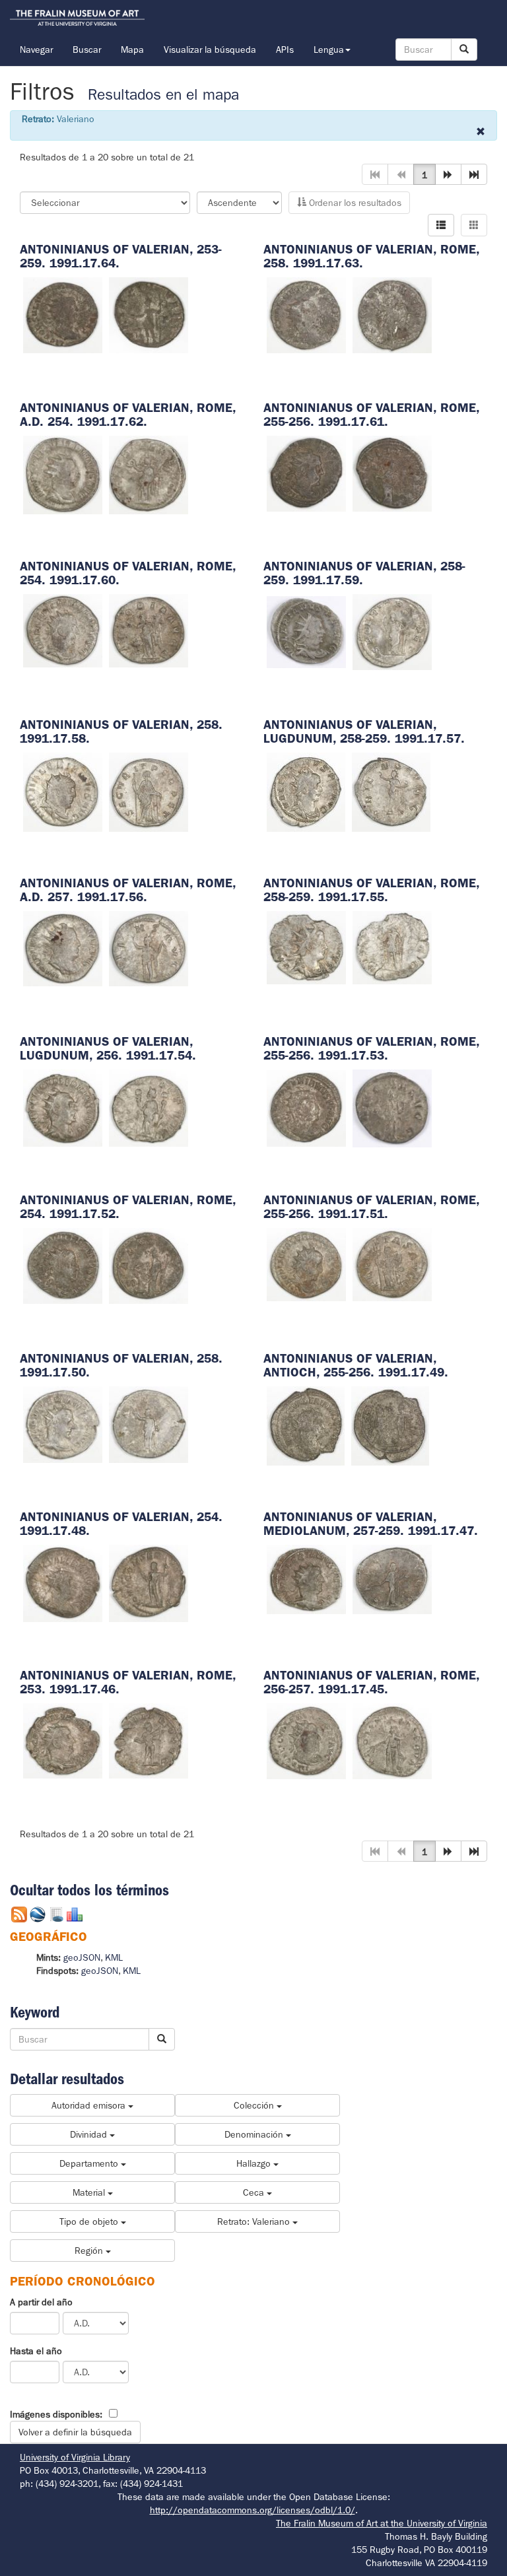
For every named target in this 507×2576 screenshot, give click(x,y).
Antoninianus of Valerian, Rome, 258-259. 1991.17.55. (371, 890)
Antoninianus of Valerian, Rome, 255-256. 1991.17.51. (371, 1207)
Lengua (329, 50)
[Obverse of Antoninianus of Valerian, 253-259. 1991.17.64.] (63, 314)
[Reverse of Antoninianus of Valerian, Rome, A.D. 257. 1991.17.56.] (149, 947)
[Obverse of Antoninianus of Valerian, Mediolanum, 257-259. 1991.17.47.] (306, 1578)
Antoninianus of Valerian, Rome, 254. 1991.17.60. (128, 573)
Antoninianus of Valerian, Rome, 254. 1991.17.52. (128, 1207)
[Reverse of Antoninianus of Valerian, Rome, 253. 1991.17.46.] (149, 1740)
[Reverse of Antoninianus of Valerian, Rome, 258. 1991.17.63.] (392, 314)
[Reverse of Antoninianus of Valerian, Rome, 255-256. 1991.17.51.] (392, 1264)
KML (114, 1957)
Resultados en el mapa (163, 95)
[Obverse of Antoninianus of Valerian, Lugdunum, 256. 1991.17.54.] (63, 1107)
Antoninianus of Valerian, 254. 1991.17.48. (121, 1524)
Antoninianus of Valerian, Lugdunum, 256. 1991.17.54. (108, 1048)
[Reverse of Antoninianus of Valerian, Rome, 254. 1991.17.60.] (149, 630)
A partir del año (41, 2302)
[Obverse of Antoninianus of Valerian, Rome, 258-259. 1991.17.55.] (306, 947)
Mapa (132, 50)
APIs (285, 50)
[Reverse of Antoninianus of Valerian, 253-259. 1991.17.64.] (149, 314)
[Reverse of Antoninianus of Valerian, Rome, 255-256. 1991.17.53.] (392, 1107)
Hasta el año (36, 2351)
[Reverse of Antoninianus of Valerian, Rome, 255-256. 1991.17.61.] (392, 473)
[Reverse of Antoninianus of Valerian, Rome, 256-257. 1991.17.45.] (392, 1740)
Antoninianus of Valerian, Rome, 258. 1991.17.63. (371, 256)
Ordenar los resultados (354, 203)
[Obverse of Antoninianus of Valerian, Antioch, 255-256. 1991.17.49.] (306, 1425)
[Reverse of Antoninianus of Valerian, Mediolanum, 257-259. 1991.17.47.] (392, 1578)
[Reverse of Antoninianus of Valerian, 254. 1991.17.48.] (149, 1582)
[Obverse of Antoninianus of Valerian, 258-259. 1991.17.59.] (306, 631)
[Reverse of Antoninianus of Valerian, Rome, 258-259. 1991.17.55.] (392, 947)
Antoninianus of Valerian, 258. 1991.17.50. (121, 1365)
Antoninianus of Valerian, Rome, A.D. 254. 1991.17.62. (128, 415)
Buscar (87, 50)
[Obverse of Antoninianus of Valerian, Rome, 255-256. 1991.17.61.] (306, 473)
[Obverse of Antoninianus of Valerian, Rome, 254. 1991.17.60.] (63, 630)
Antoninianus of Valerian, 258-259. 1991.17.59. (364, 573)
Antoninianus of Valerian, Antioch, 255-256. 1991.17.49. (356, 1365)
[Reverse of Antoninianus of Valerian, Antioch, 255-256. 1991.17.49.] (390, 1425)
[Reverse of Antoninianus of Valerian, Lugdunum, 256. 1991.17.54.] (149, 1107)
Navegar (36, 50)
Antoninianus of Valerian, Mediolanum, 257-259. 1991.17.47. (371, 1524)
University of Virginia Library (75, 2457)
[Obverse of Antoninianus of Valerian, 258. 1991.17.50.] (63, 1423)
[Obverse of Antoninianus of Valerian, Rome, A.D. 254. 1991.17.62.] (63, 474)
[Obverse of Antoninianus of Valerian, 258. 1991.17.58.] (63, 791)
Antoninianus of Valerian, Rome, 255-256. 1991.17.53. (371, 1048)
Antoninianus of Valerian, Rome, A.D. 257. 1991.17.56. (128, 890)
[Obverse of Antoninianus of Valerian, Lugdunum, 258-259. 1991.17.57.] (306, 791)
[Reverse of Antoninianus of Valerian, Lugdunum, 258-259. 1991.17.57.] (391, 791)
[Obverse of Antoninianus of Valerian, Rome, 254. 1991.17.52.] (63, 1265)
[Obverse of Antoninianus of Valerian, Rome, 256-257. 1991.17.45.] (306, 1740)
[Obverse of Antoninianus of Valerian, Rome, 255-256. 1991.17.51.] (306, 1264)
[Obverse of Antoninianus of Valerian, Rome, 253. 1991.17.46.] (63, 1740)
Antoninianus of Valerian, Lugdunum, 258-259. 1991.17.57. (364, 731)
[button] (448, 174)
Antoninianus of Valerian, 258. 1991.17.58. (121, 731)
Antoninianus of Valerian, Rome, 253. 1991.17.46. (128, 1682)
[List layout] (441, 225)
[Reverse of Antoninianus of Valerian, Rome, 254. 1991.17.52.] (149, 1265)
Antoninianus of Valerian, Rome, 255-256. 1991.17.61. (371, 415)
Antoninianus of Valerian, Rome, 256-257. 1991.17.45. (371, 1682)
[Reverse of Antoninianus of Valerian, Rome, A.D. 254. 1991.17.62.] (149, 474)
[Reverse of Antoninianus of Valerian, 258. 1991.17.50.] (149, 1423)
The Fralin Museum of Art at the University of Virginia (382, 2523)
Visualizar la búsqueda (210, 50)
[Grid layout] (474, 225)
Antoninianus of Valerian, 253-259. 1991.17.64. (121, 256)
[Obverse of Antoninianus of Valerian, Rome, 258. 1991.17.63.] (306, 314)
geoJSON (82, 1957)
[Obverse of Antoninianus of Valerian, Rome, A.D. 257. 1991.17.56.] (63, 947)
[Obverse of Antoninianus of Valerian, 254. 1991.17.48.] (63, 1582)
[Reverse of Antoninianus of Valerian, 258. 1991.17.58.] (149, 791)
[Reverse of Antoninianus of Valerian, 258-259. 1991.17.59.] (392, 631)
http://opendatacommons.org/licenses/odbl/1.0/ (253, 2510)
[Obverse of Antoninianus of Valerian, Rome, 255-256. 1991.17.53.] (306, 1107)
